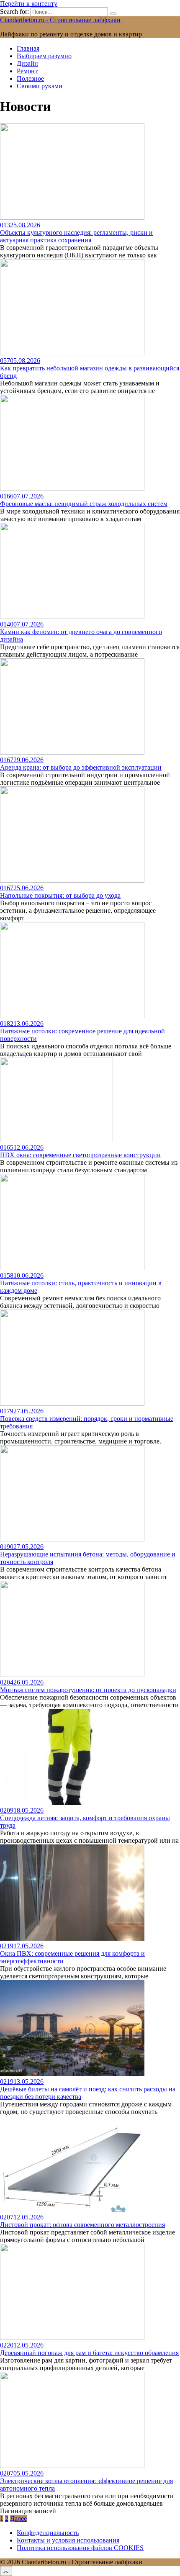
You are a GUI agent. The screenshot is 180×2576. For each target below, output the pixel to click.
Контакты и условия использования (68, 2540)
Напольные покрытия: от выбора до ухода (60, 895)
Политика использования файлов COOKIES (80, 2548)
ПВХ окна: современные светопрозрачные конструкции (80, 1155)
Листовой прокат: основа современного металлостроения (82, 2225)
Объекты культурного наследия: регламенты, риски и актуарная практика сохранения (76, 236)
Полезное (30, 78)
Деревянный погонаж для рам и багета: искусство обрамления (89, 2353)
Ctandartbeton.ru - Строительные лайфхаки (60, 20)
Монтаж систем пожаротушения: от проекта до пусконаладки (88, 1690)
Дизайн (27, 63)
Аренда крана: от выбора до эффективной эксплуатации (81, 767)
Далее (18, 2518)
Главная (28, 48)
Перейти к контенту (29, 4)
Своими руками (40, 86)
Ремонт (27, 71)
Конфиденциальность (48, 2533)
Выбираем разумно (44, 56)
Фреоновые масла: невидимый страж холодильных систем (84, 504)
